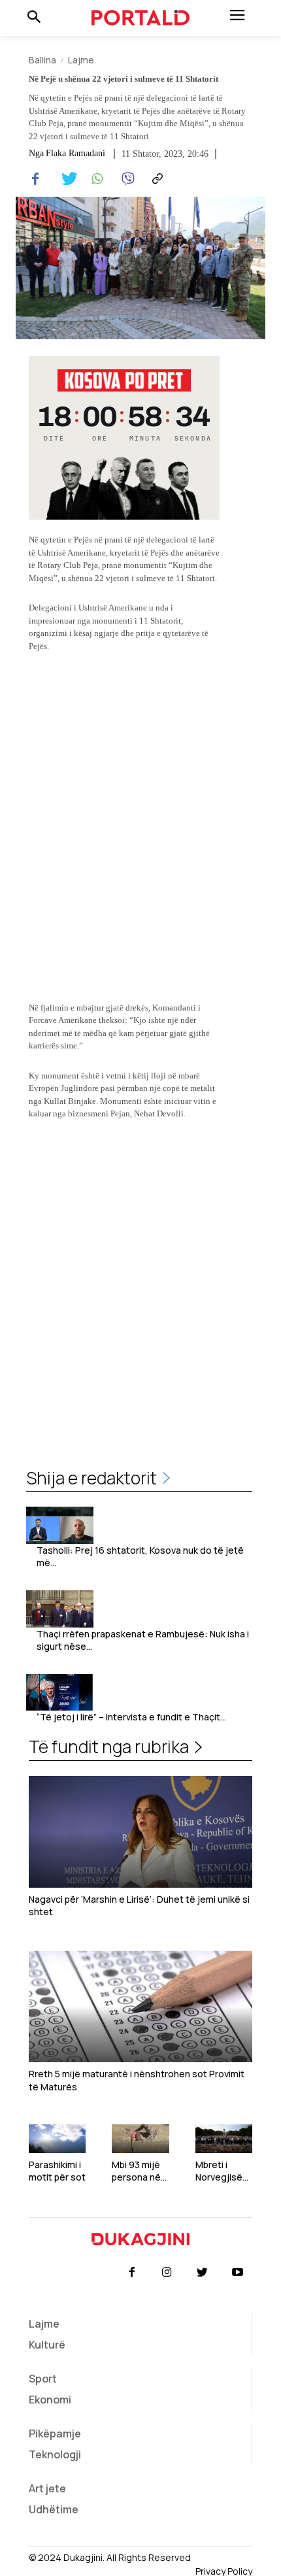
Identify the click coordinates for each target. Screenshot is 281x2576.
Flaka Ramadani (75, 154)
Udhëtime (54, 2509)
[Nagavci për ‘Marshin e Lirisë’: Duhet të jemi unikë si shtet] (140, 1832)
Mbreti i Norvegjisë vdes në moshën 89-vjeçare (222, 2171)
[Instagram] (167, 2273)
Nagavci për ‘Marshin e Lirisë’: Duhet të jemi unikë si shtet (139, 1906)
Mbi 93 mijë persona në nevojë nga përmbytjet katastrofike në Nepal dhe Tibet (140, 2171)
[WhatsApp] (95, 179)
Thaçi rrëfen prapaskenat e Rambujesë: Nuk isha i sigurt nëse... (143, 1640)
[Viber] (125, 179)
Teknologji (55, 2454)
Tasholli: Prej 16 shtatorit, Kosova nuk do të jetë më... (140, 1557)
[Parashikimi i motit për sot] (57, 2139)
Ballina (42, 60)
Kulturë (47, 2345)
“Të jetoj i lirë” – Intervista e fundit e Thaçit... (131, 1717)
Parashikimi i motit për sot (57, 2171)
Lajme (81, 60)
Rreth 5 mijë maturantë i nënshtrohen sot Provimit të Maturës (137, 2080)
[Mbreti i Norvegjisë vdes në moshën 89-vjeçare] (224, 2139)
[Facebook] (35, 179)
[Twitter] (65, 179)
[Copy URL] (156, 179)
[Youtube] (238, 2273)
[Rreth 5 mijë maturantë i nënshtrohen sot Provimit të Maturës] (140, 2006)
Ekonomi (50, 2400)
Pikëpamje (55, 2434)
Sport (43, 2379)
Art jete (47, 2488)
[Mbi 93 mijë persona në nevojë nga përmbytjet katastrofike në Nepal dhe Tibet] (140, 2139)
